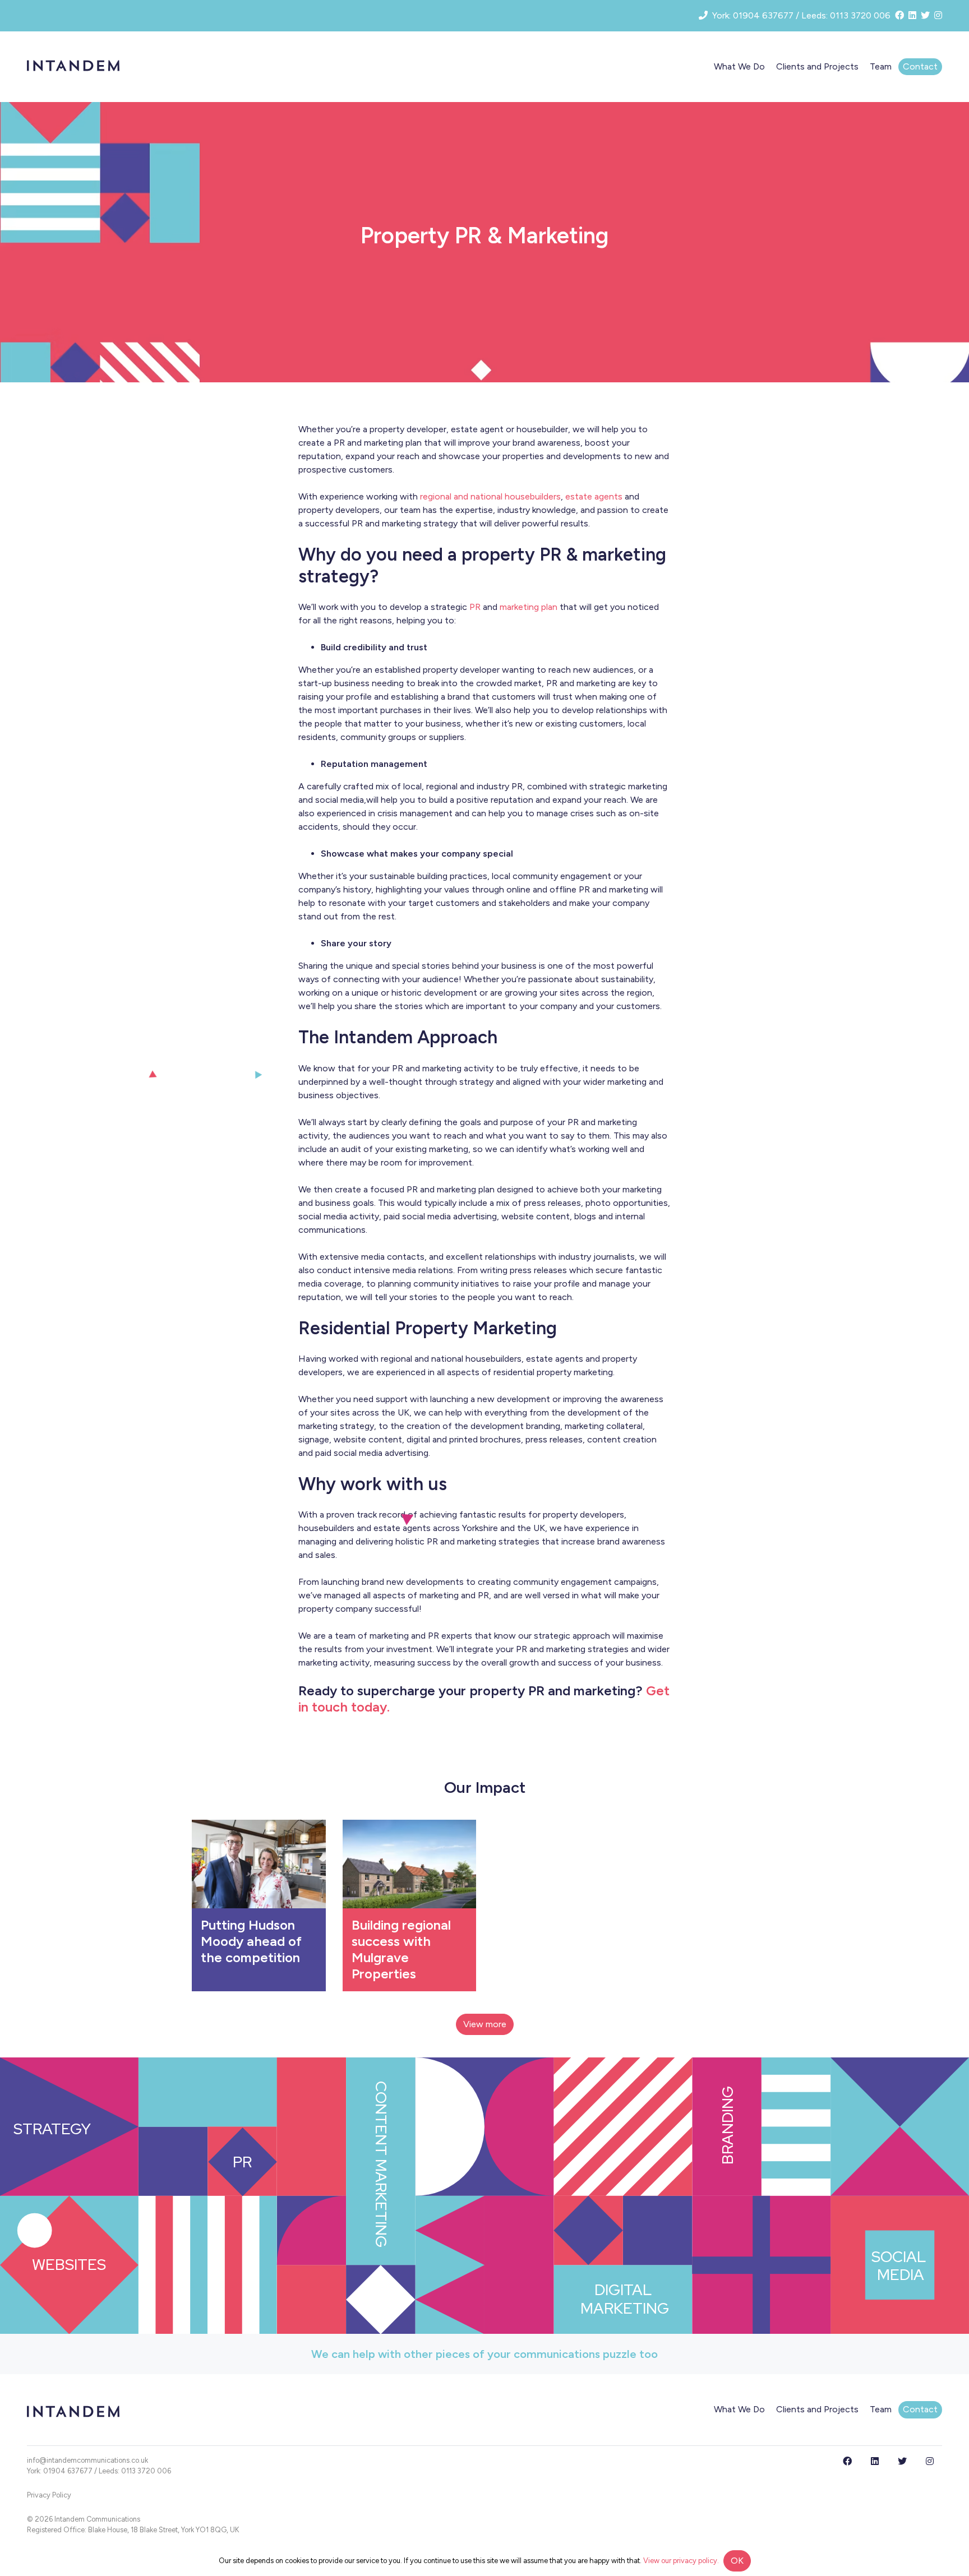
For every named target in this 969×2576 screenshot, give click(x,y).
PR (475, 607)
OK (737, 2561)
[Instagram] (930, 2461)
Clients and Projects (817, 66)
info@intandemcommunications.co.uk (87, 2460)
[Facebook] (848, 2461)
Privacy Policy (49, 2495)
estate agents (594, 496)
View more (485, 2024)
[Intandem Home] (73, 65)
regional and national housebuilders (490, 496)
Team (881, 66)
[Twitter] (903, 2461)
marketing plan (529, 607)
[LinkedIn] (876, 2461)
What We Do (739, 66)
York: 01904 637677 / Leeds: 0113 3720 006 (99, 2471)
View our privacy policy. (681, 2561)
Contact (920, 66)
